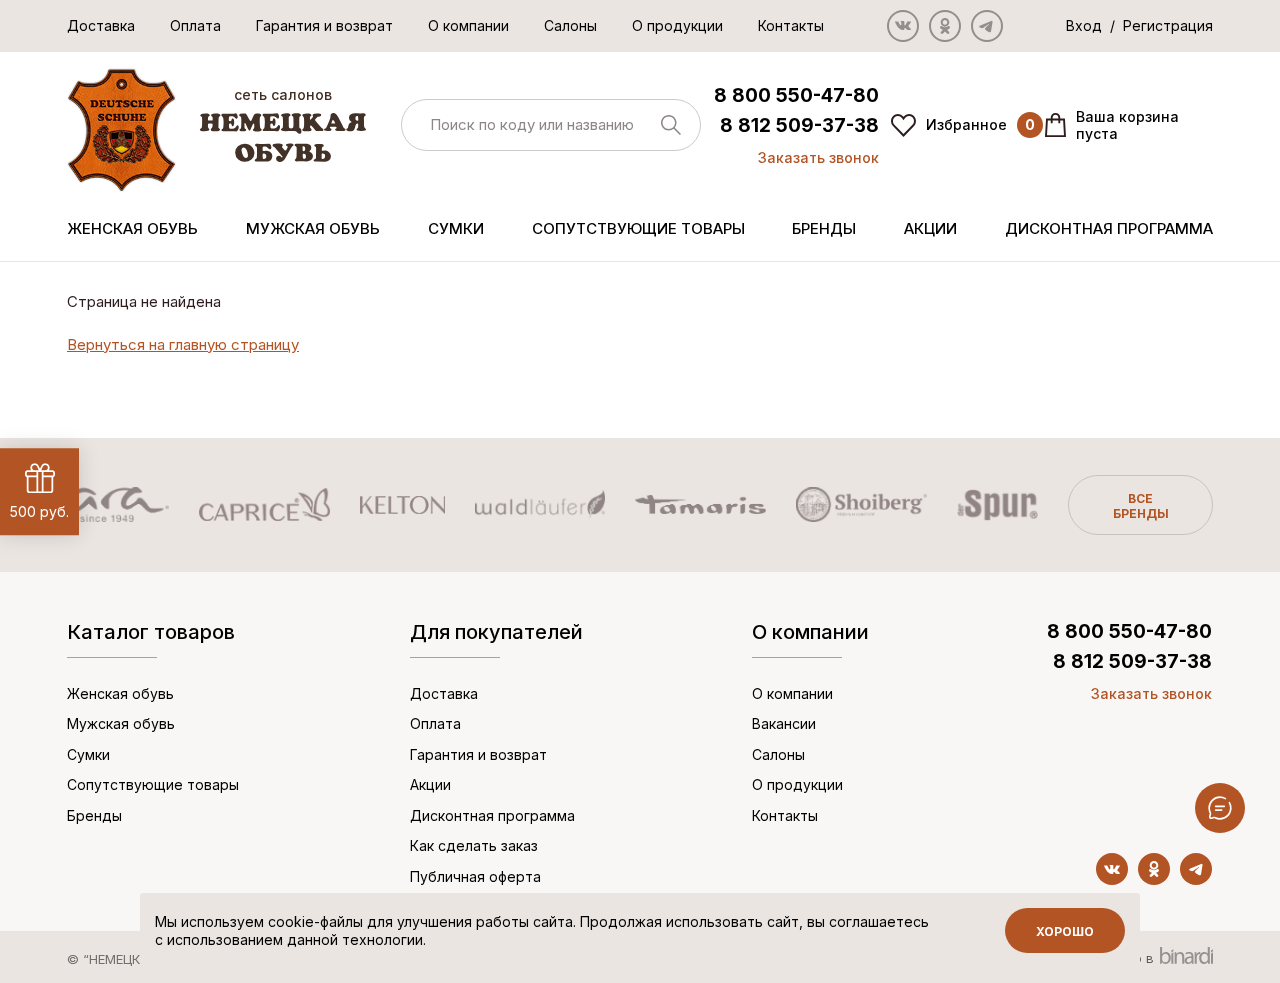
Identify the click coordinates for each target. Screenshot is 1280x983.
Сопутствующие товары (638, 228)
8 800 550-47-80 (796, 95)
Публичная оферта (475, 876)
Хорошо (1065, 931)
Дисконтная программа (1109, 228)
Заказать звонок (818, 157)
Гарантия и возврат (324, 25)
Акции (930, 228)
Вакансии (784, 723)
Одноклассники (945, 26)
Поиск (671, 125)
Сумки (456, 228)
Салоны (570, 25)
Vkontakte (903, 26)
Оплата (195, 25)
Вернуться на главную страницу (183, 344)
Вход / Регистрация (1139, 25)
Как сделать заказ (474, 845)
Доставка (101, 25)
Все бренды (1141, 506)
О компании (468, 25)
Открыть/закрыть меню (1220, 808)
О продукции (677, 25)
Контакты (791, 25)
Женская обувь (132, 228)
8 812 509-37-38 (799, 125)
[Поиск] (551, 125)
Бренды (824, 228)
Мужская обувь (313, 228)
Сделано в (1121, 958)
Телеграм (987, 26)
